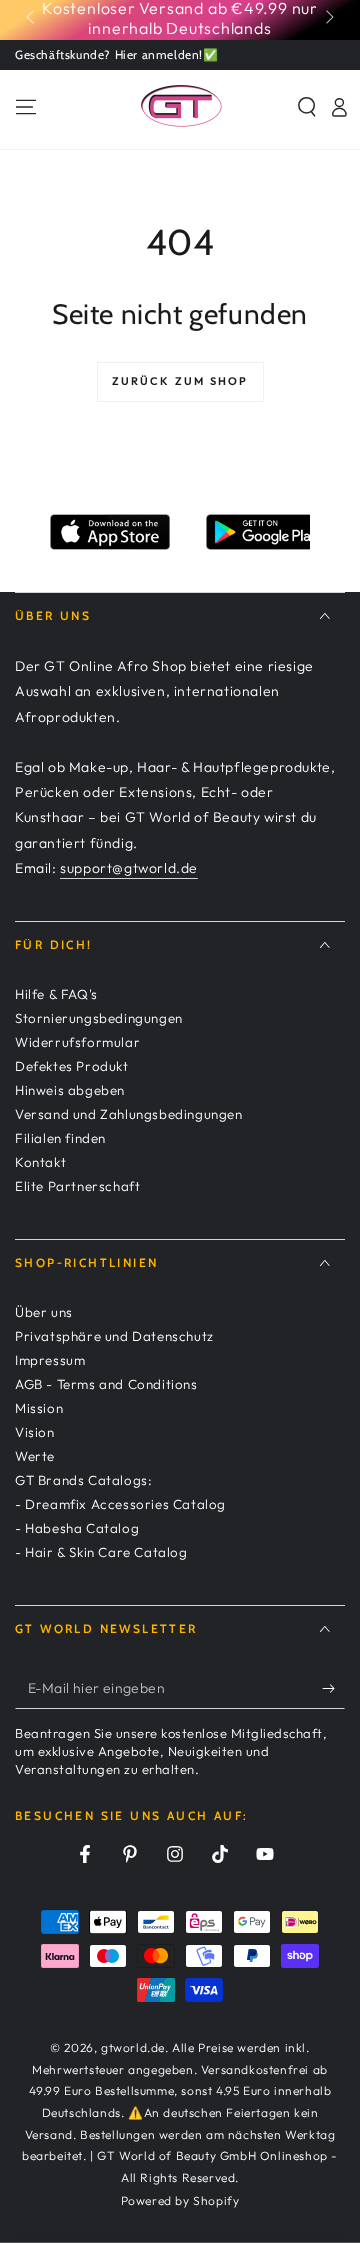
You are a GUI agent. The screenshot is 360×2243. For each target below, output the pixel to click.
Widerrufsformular (77, 1042)
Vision (35, 1432)
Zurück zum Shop (180, 381)
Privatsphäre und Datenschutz (114, 1336)
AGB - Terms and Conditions (106, 1384)
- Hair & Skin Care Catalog (101, 1552)
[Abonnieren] (333, 1689)
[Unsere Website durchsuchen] (307, 107)
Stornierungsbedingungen (99, 1018)
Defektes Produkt (72, 1066)
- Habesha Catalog (77, 1528)
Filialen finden (60, 1138)
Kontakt (40, 1162)
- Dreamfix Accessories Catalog (120, 1504)
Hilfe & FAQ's (56, 994)
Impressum (50, 1360)
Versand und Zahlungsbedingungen (129, 1114)
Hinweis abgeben (70, 1090)
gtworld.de (133, 2047)
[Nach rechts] (328, 18)
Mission (39, 1408)
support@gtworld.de (129, 868)
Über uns (44, 1312)
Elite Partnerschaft (77, 1186)
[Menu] (26, 107)
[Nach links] (32, 18)
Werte (35, 1456)
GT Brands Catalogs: (83, 1480)
